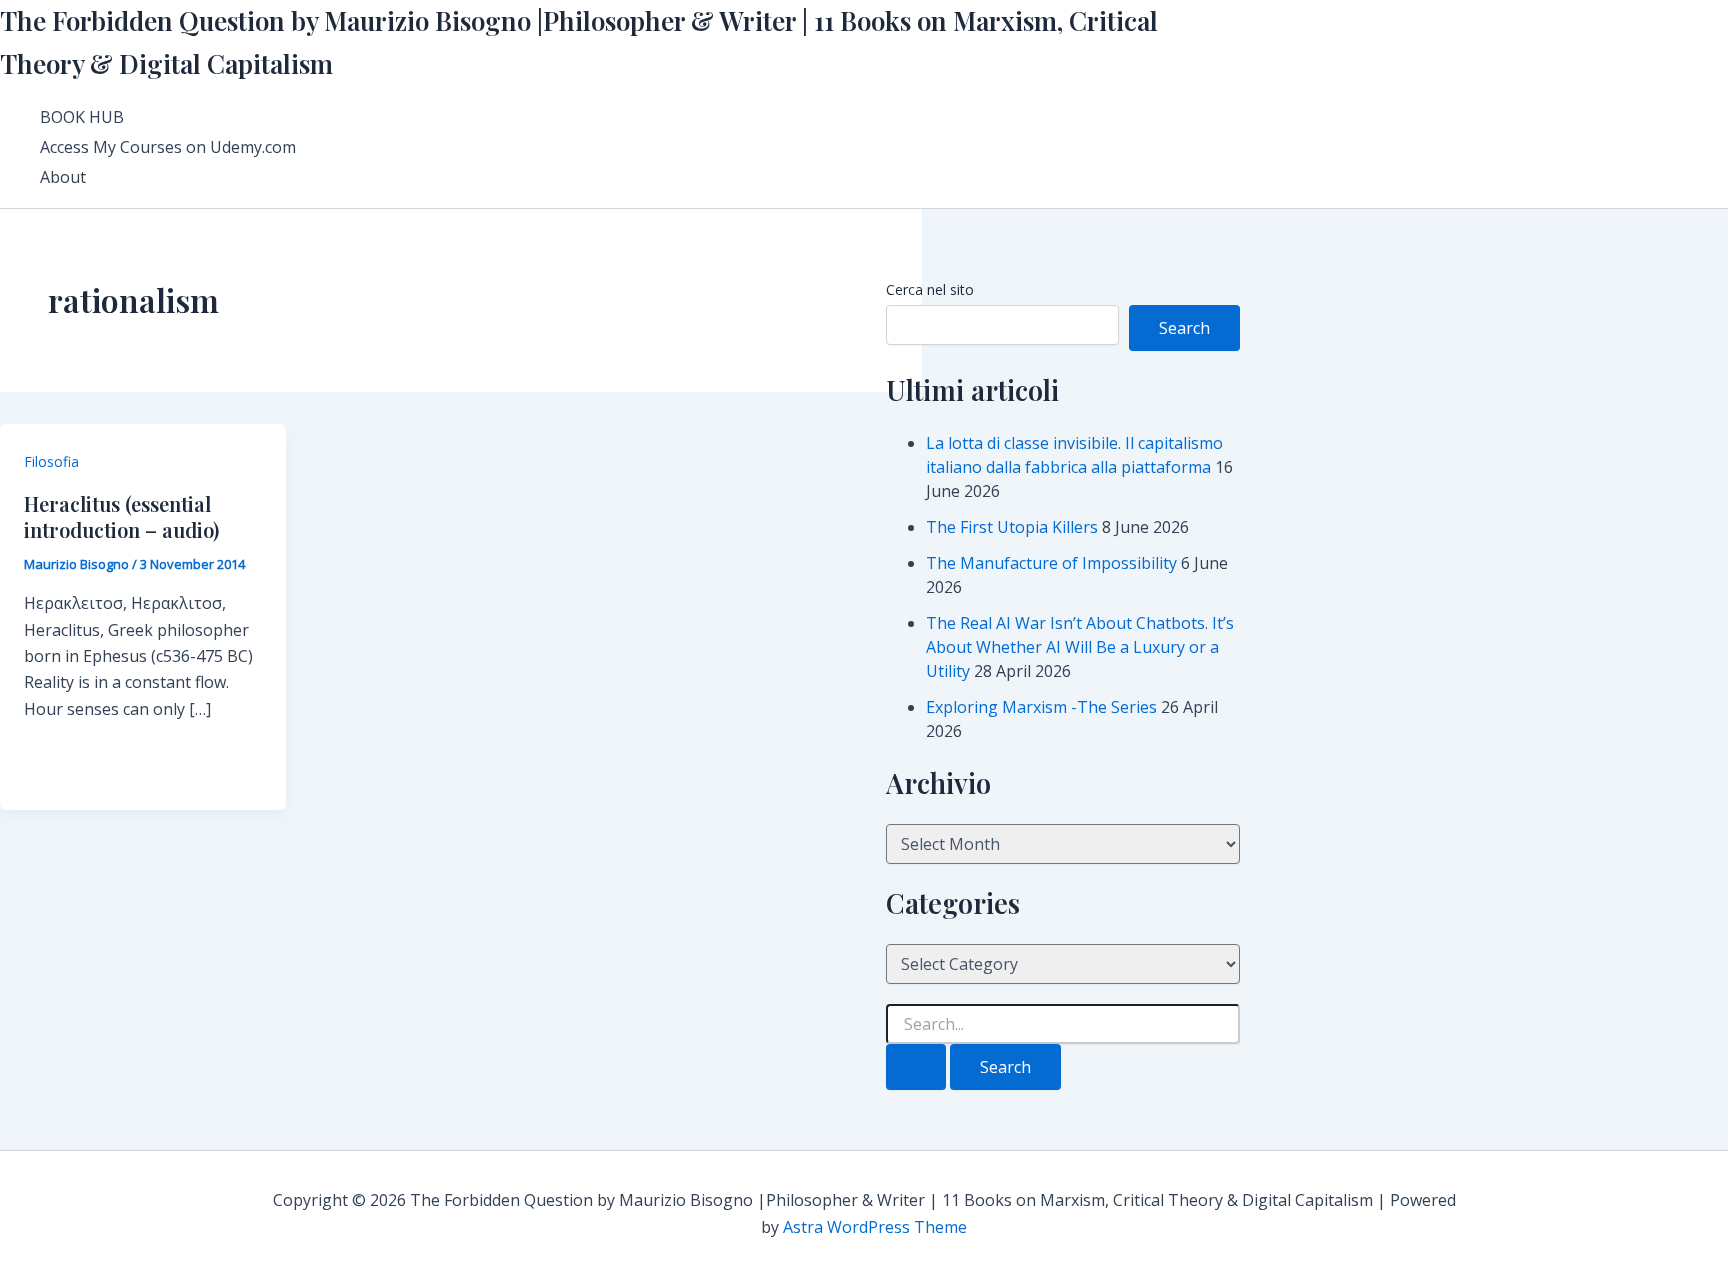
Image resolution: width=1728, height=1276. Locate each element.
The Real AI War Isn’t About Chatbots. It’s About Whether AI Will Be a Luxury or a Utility (1080, 647)
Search (1184, 328)
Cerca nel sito (930, 289)
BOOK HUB (82, 117)
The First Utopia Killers (1012, 527)
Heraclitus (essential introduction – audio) (121, 516)
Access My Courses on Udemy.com (168, 147)
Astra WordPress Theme (875, 1227)
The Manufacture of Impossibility (1051, 563)
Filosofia (51, 461)
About (63, 177)
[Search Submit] (916, 1067)
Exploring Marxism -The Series (1041, 707)
